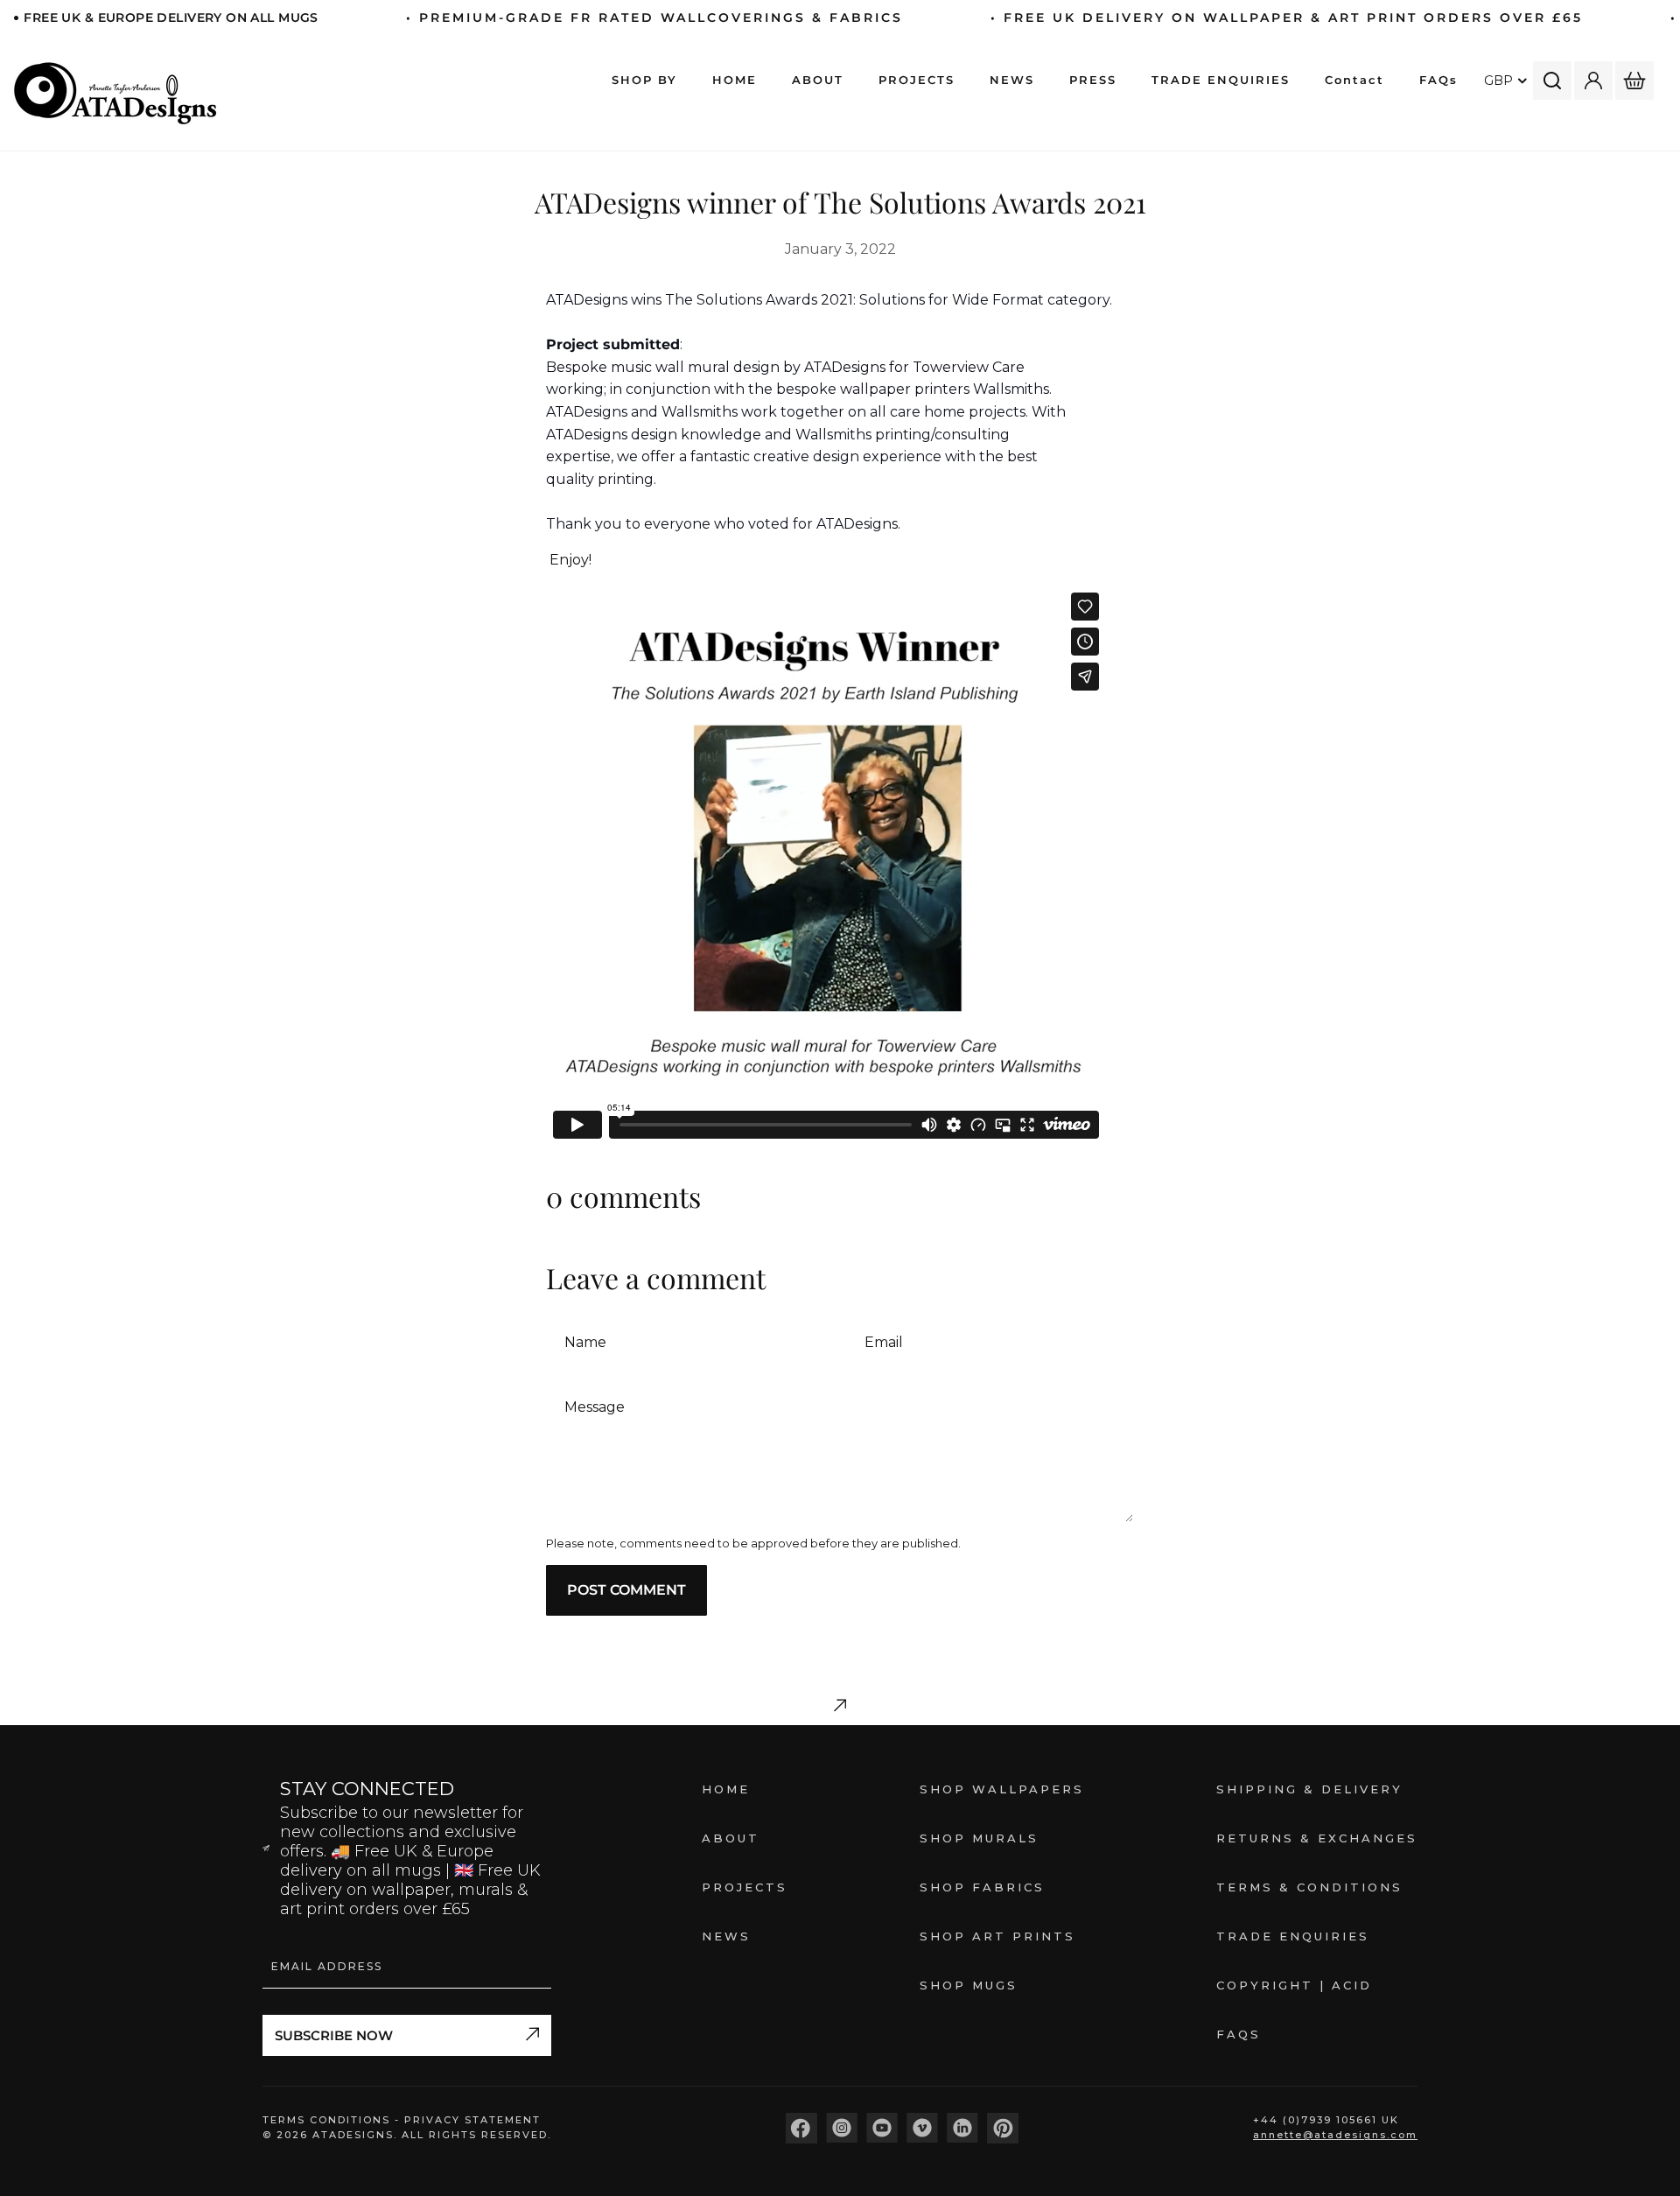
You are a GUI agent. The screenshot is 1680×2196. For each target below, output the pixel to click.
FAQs (1239, 2034)
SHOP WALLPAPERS (1002, 1789)
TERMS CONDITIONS (329, 2120)
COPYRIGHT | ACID (1294, 1985)
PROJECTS (745, 1887)
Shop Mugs (969, 1985)
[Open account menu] (1593, 81)
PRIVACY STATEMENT (472, 2120)
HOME (726, 1789)
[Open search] (1552, 81)
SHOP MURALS (979, 1838)
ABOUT (731, 1838)
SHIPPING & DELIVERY (1309, 1789)
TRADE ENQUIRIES (1293, 1936)
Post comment (626, 1590)
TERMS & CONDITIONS (1309, 1887)
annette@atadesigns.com (1335, 2135)
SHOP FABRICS (982, 1887)
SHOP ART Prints (997, 1936)
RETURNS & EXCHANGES (1317, 1838)
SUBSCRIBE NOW (334, 2035)
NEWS (726, 1936)
